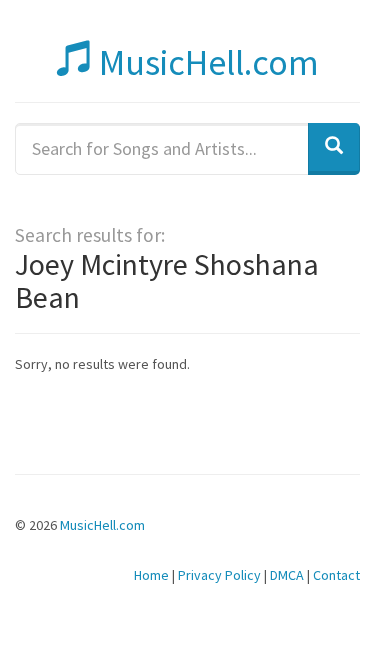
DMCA (287, 575)
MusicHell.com (205, 62)
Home (151, 575)
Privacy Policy (219, 575)
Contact (336, 575)
